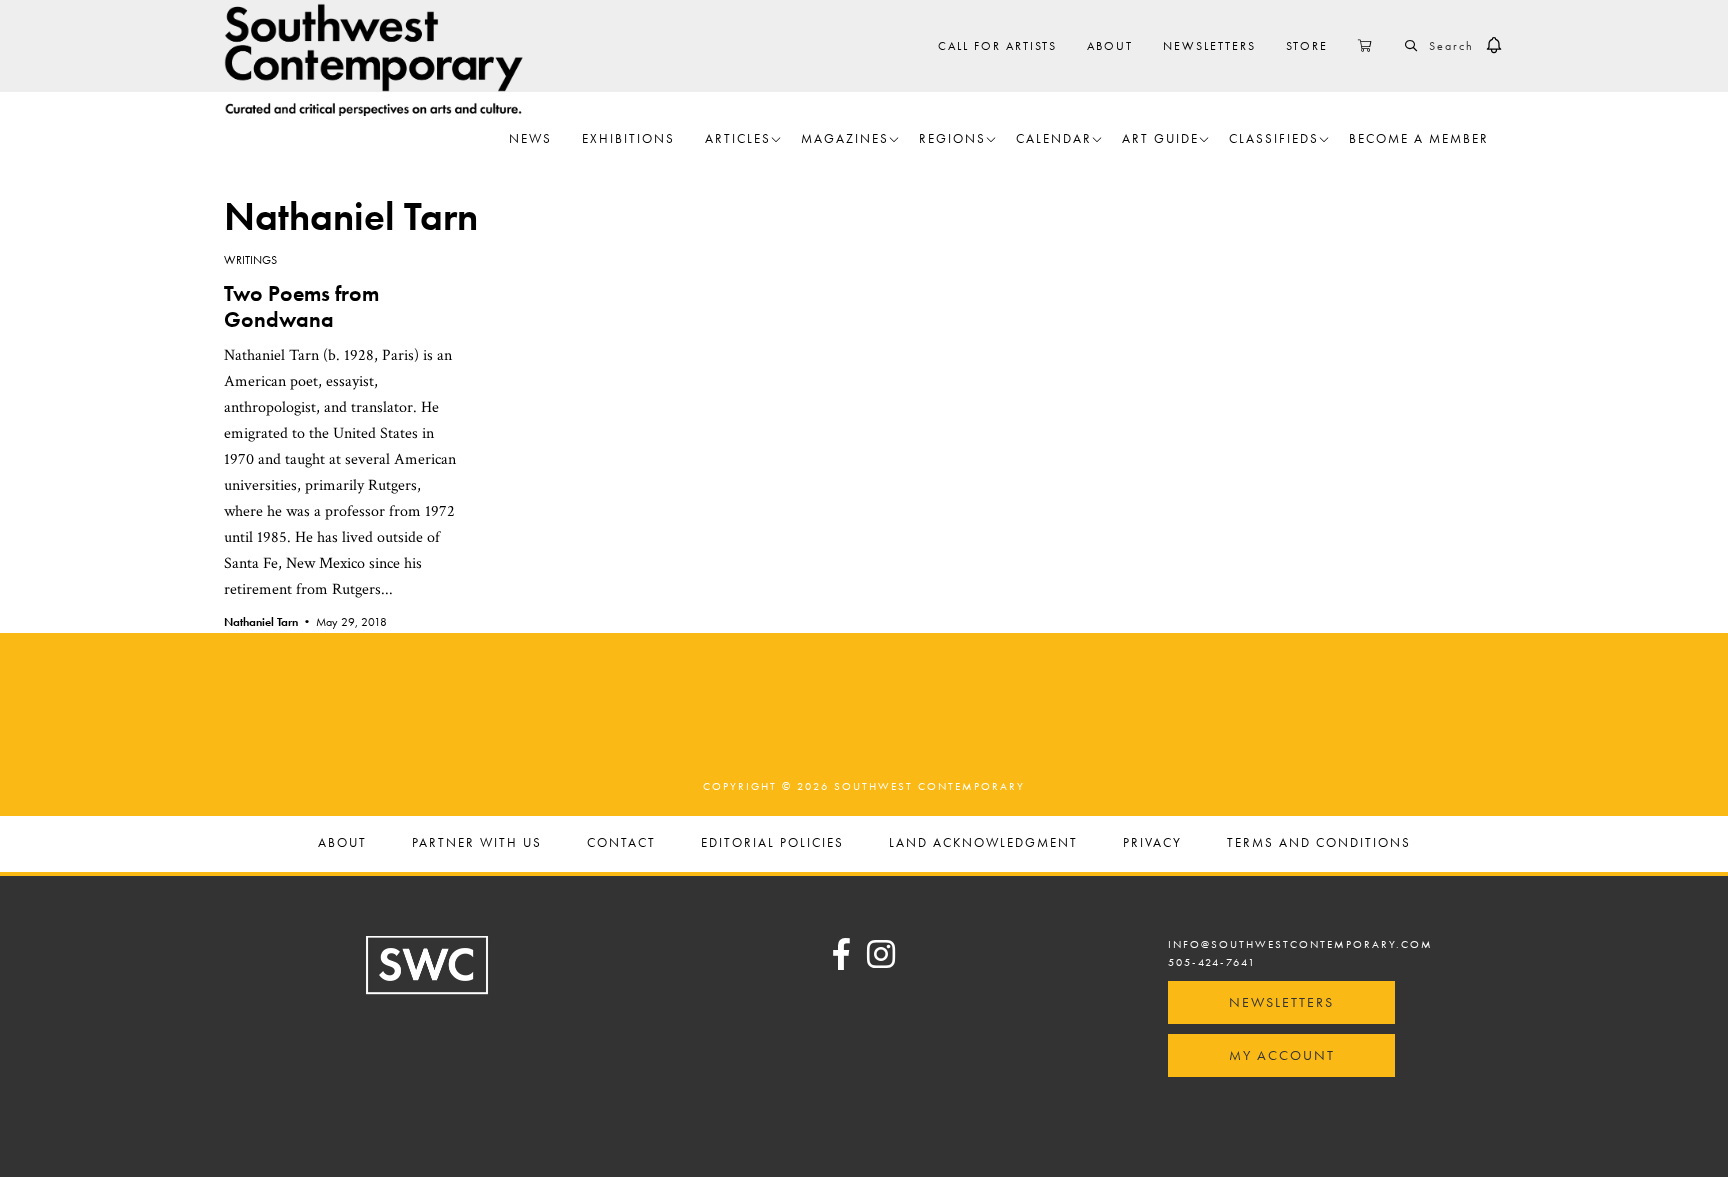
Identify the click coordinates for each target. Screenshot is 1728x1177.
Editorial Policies (772, 843)
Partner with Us (477, 843)
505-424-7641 (1212, 962)
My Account (1282, 1055)
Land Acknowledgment (983, 843)
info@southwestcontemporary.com (1300, 944)
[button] (1494, 46)
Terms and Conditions (1319, 843)
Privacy (1152, 843)
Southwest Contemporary (374, 59)
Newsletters (1281, 1002)
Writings (250, 260)
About (342, 843)
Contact (621, 843)
